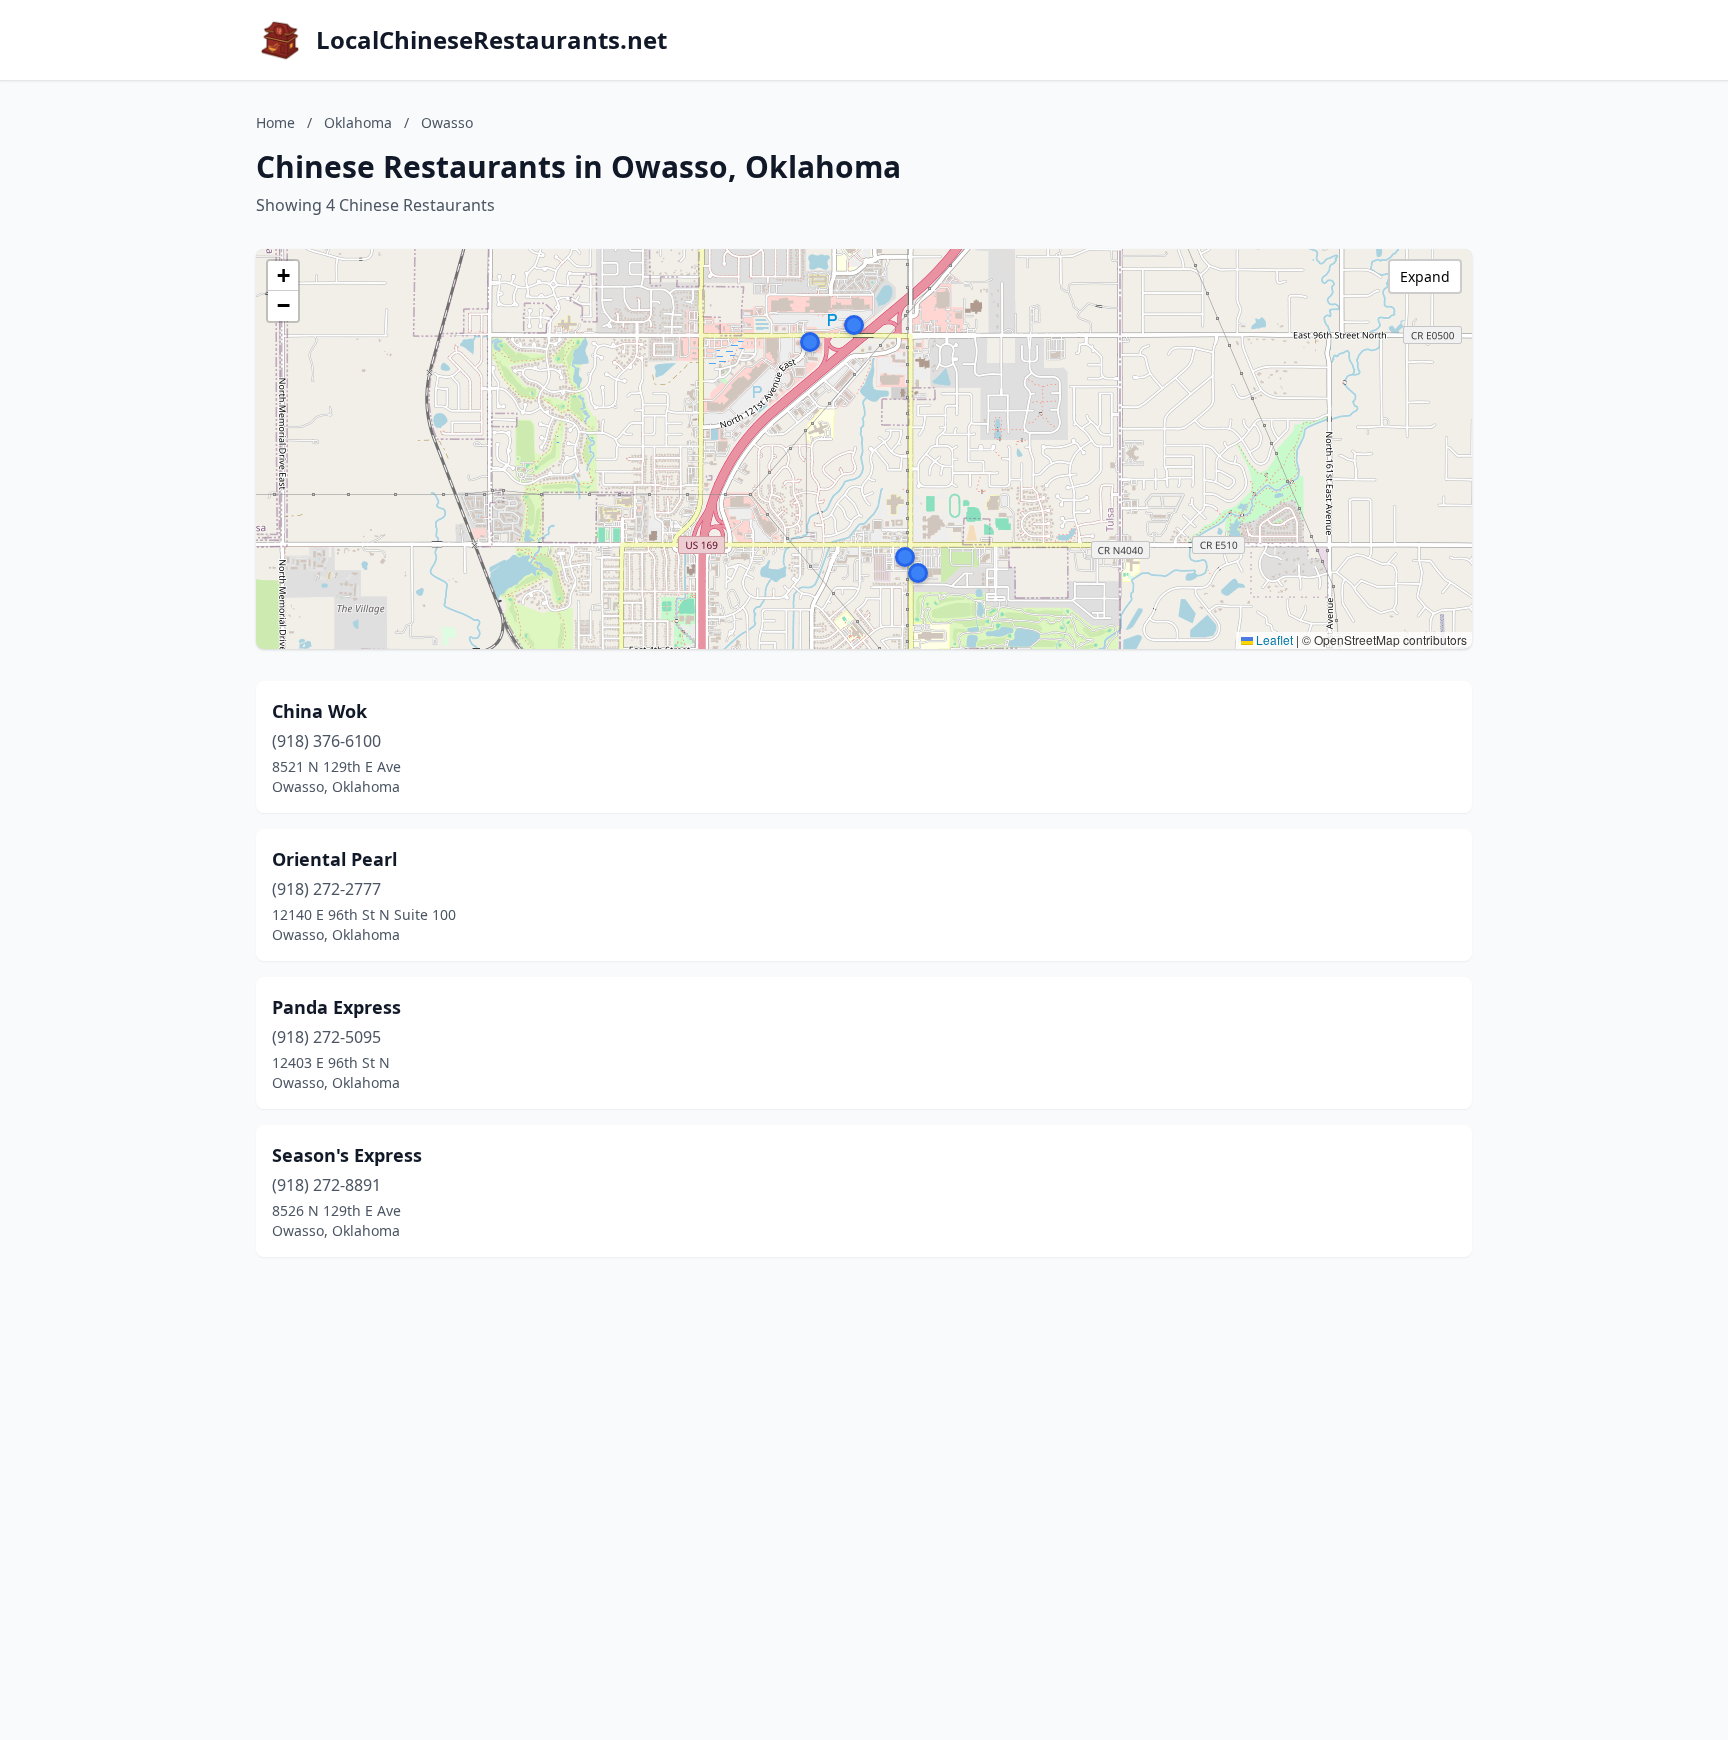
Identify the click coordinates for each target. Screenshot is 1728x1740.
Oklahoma (358, 122)
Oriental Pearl (334, 859)
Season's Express (347, 1155)
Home (275, 122)
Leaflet (1273, 639)
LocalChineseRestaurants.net (491, 40)
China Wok (319, 711)
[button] (918, 573)
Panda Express (336, 1007)
